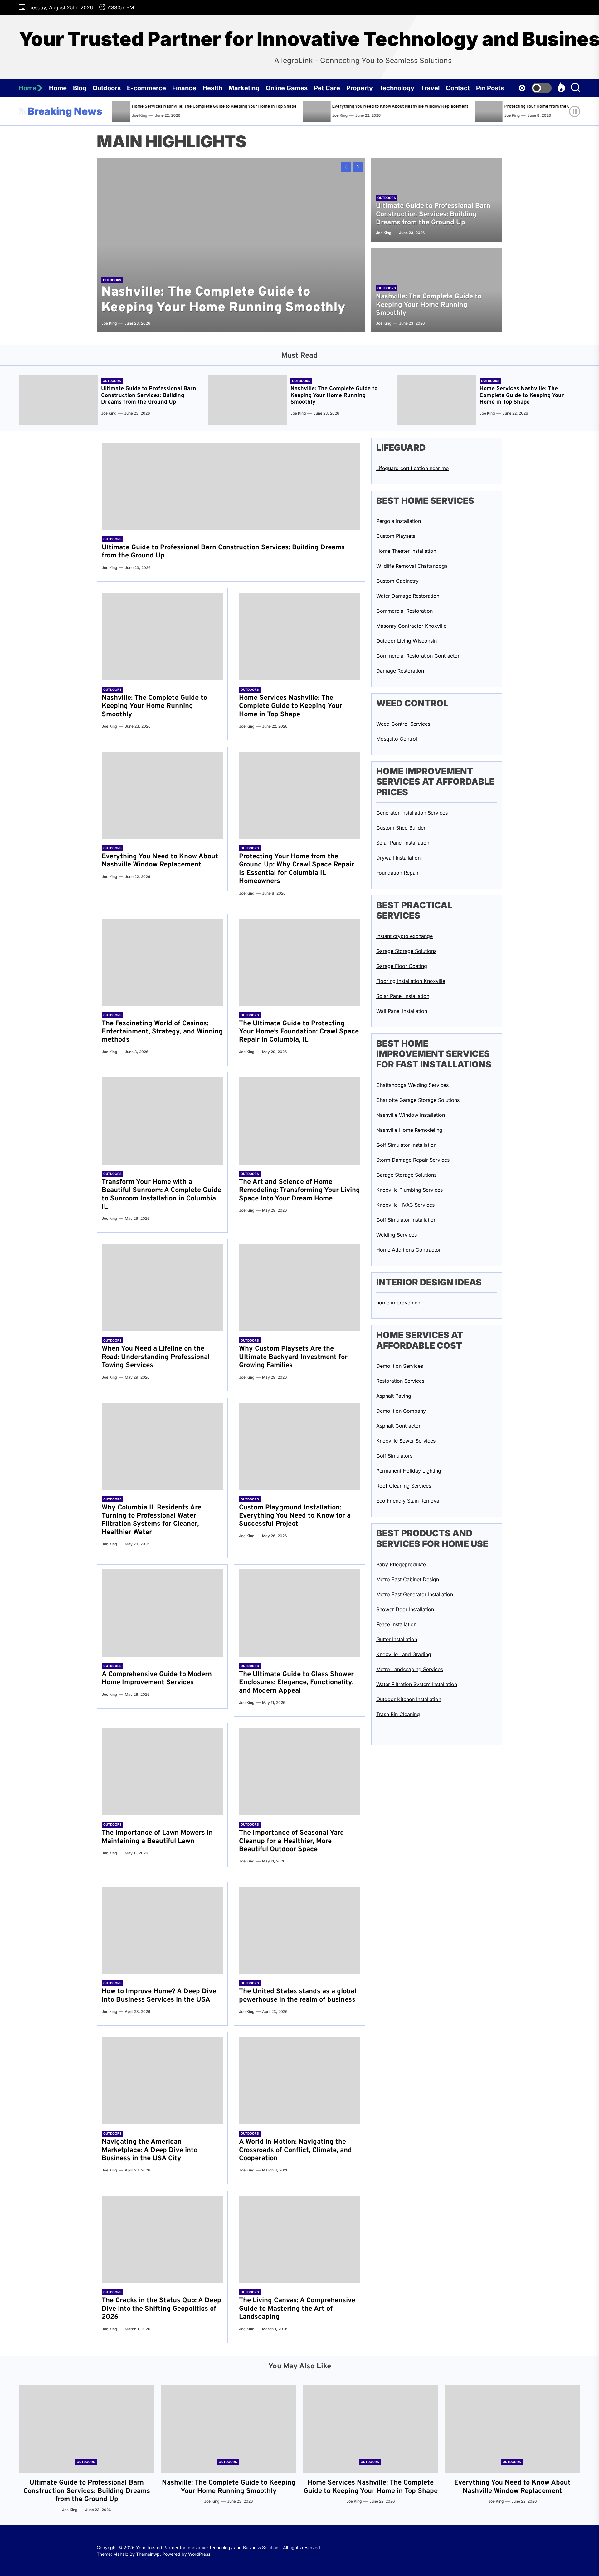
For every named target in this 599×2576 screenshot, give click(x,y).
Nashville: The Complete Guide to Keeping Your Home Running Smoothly (223, 300)
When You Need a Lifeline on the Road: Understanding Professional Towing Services (156, 1357)
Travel (430, 88)
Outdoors (107, 88)
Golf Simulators (394, 1456)
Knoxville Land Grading (404, 1654)
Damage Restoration (400, 671)
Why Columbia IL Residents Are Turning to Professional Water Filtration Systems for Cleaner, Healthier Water (151, 1520)
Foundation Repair (397, 873)
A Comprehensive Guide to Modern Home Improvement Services (157, 1678)
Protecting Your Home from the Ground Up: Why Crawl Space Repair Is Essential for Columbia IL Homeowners (477, 107)
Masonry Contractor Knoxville (411, 626)
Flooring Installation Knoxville (411, 981)
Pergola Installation (399, 521)
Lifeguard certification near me (412, 468)
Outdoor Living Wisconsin (407, 641)
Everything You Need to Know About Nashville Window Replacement (264, 107)
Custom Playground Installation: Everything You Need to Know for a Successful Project (295, 1516)
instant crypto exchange (404, 936)
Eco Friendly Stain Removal (408, 1501)
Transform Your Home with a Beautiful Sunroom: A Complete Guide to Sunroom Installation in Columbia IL (161, 1195)
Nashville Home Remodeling (409, 1130)
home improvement (399, 1303)
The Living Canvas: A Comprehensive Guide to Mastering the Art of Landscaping (297, 2309)
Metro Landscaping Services (410, 1669)
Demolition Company (401, 1411)
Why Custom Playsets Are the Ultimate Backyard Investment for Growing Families (293, 1357)
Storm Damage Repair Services (413, 1160)
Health (212, 88)
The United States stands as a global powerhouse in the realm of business (298, 1996)
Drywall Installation (398, 858)
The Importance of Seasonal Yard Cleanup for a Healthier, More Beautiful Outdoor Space (292, 1841)
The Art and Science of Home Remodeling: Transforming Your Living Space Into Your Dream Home (299, 1190)
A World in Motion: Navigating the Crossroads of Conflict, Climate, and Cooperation (295, 2150)
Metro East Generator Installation (415, 1594)
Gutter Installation (397, 1639)
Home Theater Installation (406, 551)
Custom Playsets (396, 536)
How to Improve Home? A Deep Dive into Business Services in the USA (159, 1996)
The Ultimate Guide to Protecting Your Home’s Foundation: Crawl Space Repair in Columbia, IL (299, 1032)
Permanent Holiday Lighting (409, 1471)
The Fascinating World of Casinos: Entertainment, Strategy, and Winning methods (162, 1032)
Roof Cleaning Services (404, 1486)
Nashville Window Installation (411, 1115)
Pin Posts (490, 88)
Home (28, 88)
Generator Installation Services (412, 813)
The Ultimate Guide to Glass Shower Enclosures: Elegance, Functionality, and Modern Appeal (296, 1683)
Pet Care (327, 88)
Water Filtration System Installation (417, 1684)
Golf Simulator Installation (406, 1145)
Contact (458, 88)
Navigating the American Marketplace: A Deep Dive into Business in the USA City (150, 2150)
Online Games (287, 88)
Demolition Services (400, 1366)
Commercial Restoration (404, 611)
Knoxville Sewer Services (406, 1441)
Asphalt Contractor (398, 1426)
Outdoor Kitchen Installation (409, 1699)
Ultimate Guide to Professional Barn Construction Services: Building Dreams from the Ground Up (433, 214)
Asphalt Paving (394, 1396)
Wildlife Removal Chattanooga (412, 566)
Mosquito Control (397, 739)
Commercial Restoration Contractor (418, 656)
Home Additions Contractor (409, 1250)
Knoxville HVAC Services (405, 1205)
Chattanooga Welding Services (412, 1085)
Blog (80, 88)
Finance (184, 88)
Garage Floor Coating (402, 966)
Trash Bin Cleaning (398, 1714)
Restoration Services (400, 1381)
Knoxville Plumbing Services (409, 1190)
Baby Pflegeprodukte (401, 1564)
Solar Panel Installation (403, 843)
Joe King (204, 115)
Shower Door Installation (405, 1609)
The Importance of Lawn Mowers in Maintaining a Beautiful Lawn (157, 1837)
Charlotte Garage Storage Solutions (418, 1100)
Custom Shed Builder (401, 828)
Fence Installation (396, 1624)
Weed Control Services (403, 724)
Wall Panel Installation (402, 1011)
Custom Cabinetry (397, 581)
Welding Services (397, 1235)
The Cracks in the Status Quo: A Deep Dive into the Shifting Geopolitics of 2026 (161, 2309)
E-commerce (146, 88)
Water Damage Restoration (408, 596)
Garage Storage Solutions (406, 951)
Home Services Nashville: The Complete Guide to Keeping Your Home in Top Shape (522, 395)
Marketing (244, 88)
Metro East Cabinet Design (408, 1579)
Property (360, 88)
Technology (397, 88)
